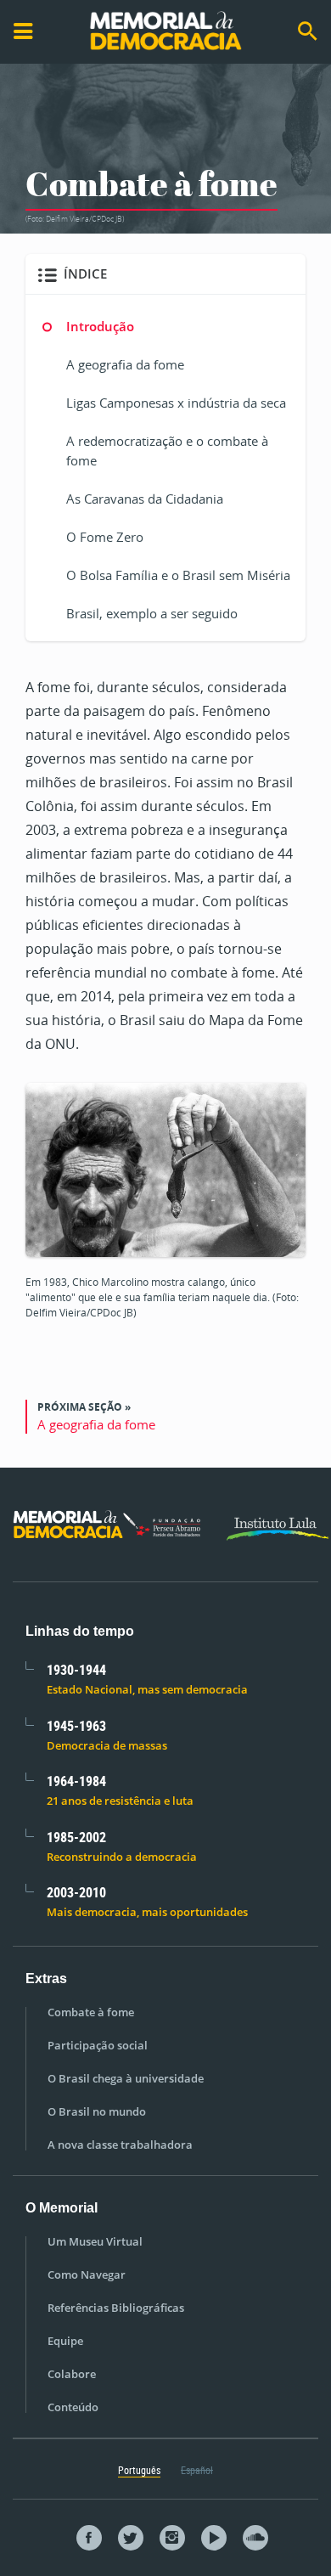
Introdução (100, 326)
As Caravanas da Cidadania (145, 499)
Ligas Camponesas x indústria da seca (176, 403)
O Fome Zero (105, 537)
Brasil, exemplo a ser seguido (152, 613)
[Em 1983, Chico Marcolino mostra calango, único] (165, 1168)
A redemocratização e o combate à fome (167, 451)
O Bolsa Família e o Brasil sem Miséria (178, 575)
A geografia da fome (125, 364)
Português (139, 2470)
